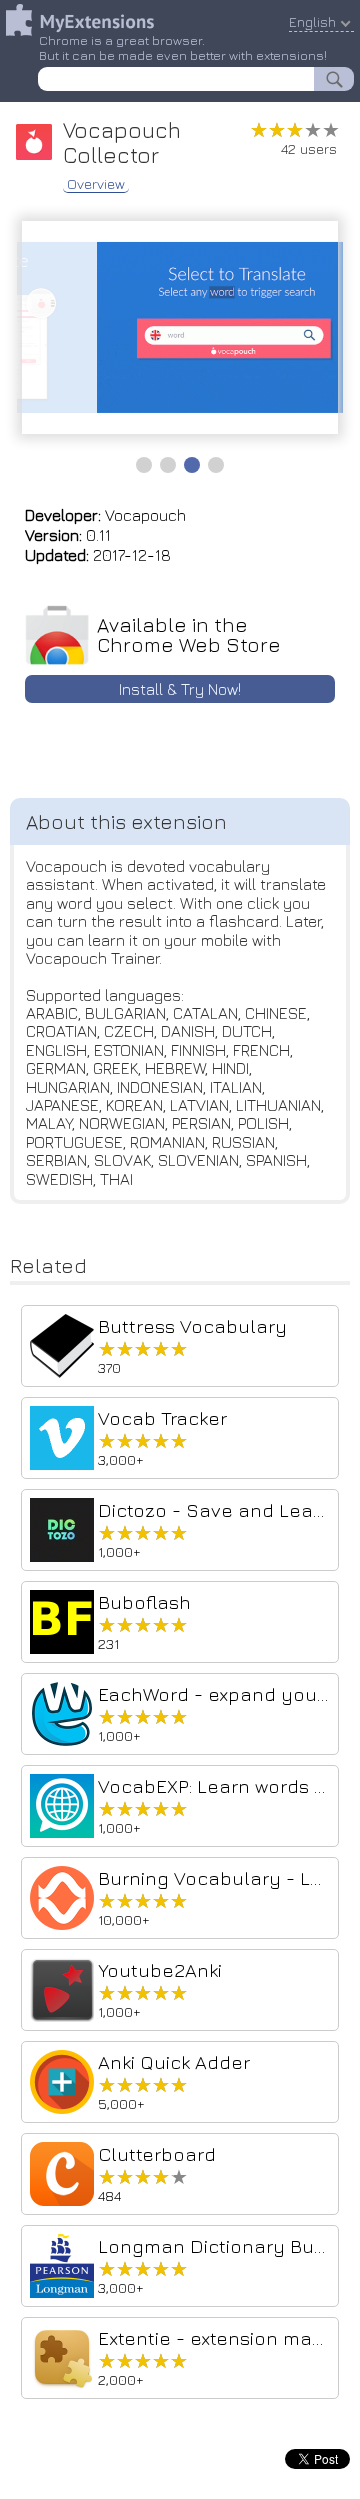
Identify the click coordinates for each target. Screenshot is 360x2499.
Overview (96, 184)
